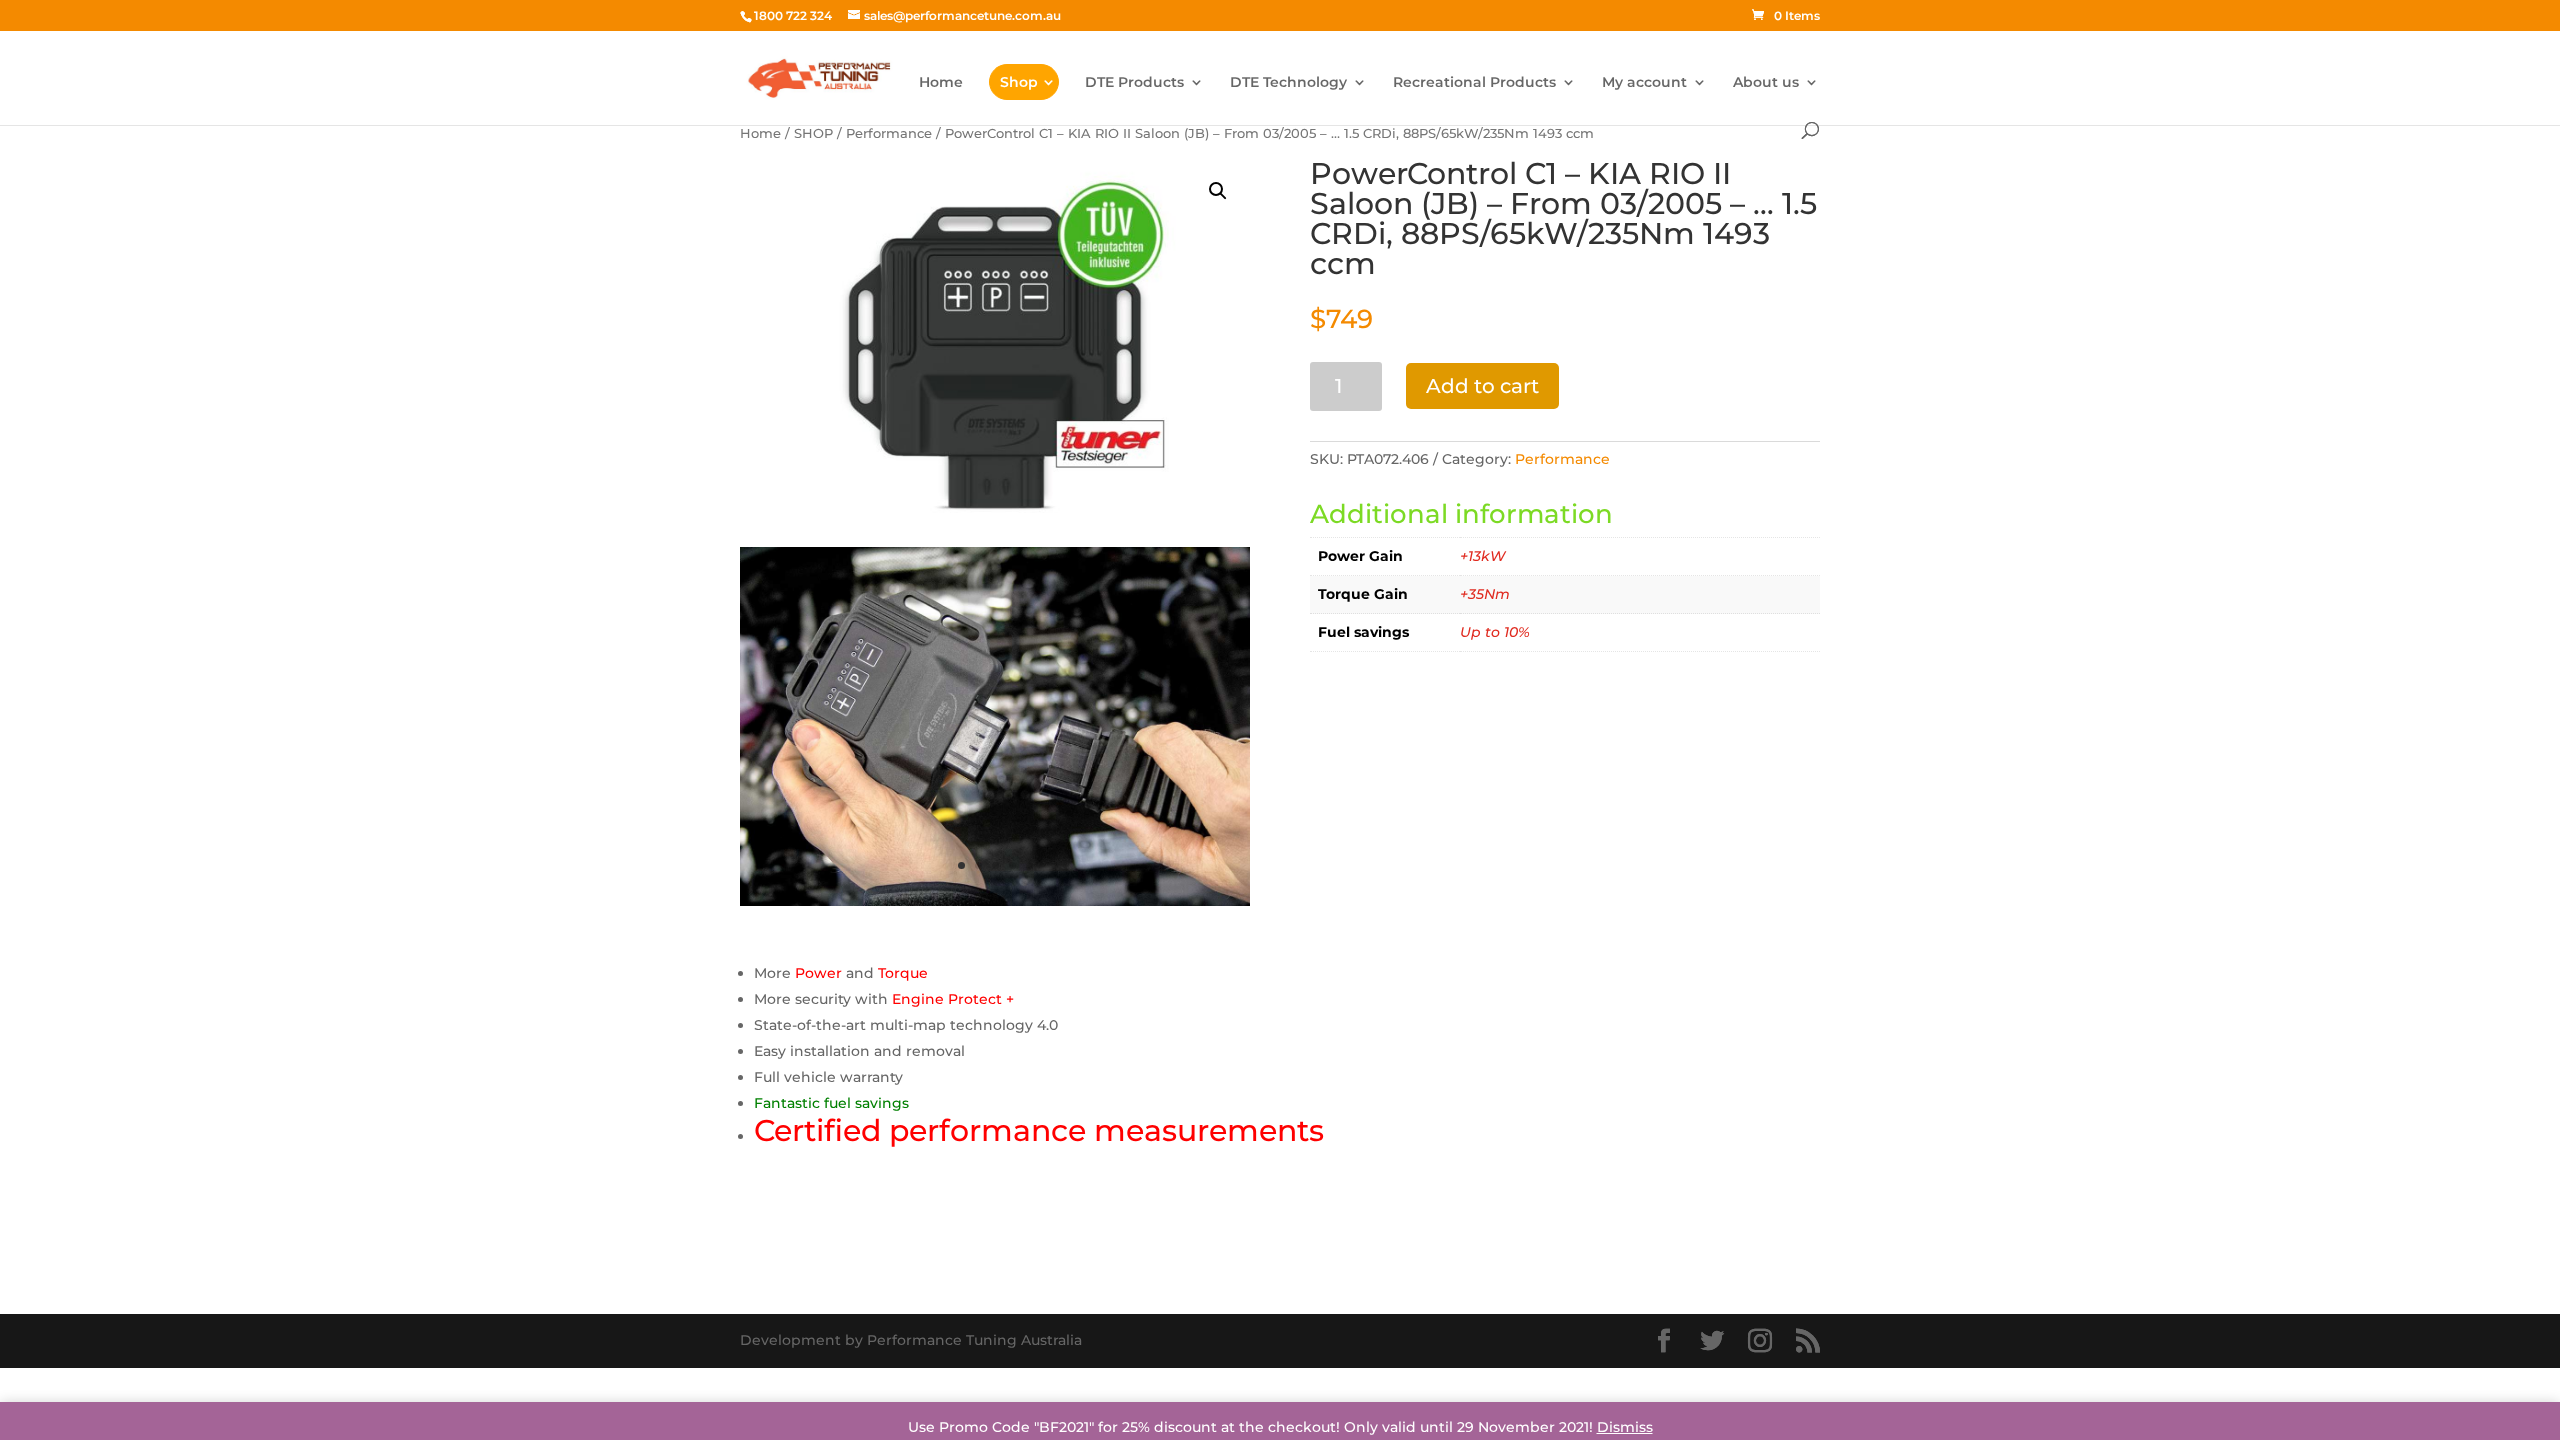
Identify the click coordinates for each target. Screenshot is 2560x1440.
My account (1644, 83)
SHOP (813, 133)
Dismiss (1625, 1427)
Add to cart (1482, 386)
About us (1766, 83)
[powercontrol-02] (995, 901)
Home (941, 83)
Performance (889, 133)
